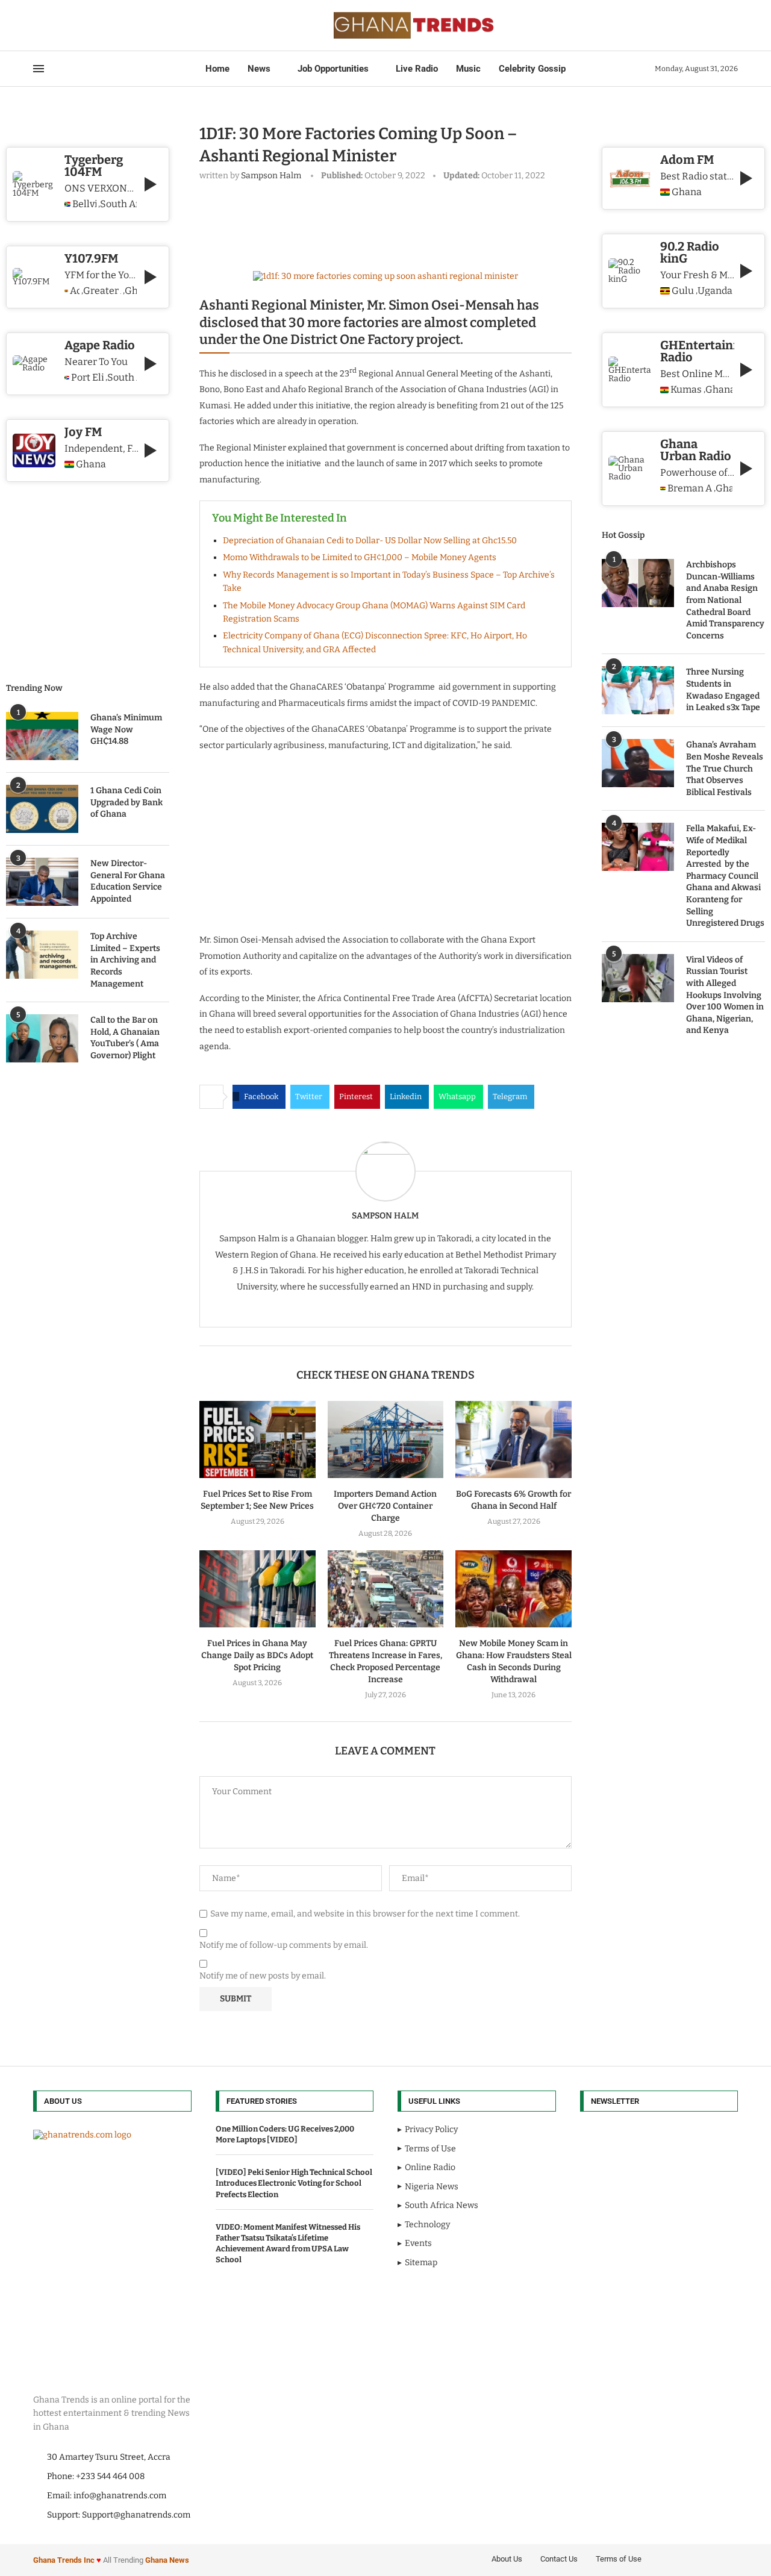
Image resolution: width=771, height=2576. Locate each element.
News (259, 69)
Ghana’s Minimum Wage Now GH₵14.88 (126, 729)
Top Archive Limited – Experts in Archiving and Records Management (125, 960)
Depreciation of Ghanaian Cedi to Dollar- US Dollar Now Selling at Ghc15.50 (370, 541)
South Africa (118, 204)
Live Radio (417, 69)
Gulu (683, 291)
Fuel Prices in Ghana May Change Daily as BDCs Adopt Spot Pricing (257, 1655)
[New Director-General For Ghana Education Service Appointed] (42, 882)
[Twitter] (48, 25)
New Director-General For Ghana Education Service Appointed (128, 881)
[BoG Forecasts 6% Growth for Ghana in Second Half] (513, 1439)
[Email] (76, 25)
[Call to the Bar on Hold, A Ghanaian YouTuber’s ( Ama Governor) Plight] (42, 1038)
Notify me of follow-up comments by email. (284, 1945)
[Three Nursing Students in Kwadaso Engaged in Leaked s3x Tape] (638, 690)
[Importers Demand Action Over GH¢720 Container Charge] (386, 1439)
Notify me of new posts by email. (263, 1976)
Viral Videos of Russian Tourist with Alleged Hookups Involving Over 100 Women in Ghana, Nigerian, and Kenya (725, 995)
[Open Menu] (39, 69)
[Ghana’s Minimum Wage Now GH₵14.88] (42, 736)
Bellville (84, 204)
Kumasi (686, 390)
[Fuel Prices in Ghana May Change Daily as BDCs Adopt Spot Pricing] (258, 1589)
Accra (75, 291)
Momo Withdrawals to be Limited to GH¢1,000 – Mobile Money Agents (360, 557)
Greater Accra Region (102, 291)
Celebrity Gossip (532, 69)
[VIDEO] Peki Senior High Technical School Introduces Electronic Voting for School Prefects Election (294, 2183)
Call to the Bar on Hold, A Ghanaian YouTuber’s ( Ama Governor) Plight (125, 1038)
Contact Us (559, 2559)
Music (468, 69)
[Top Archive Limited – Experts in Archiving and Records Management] (42, 955)
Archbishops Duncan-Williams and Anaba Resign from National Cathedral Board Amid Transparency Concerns (725, 600)
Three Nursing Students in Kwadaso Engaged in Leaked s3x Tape (723, 690)
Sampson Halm (271, 176)
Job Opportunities (333, 69)
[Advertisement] (419, 223)
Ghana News (167, 2560)
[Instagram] (55, 25)
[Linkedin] (62, 25)
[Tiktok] (91, 25)
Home (217, 69)
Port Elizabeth (88, 378)
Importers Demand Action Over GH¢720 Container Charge (385, 1506)
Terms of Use (619, 2559)
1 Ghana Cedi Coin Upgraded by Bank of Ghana (126, 802)
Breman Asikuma (690, 488)
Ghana (687, 192)
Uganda (715, 291)
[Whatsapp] (84, 25)
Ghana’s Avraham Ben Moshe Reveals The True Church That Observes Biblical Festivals (725, 768)
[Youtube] (69, 25)
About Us (507, 2559)
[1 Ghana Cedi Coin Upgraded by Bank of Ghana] (42, 809)
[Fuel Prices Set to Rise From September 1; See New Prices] (258, 1439)
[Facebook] (37, 25)
